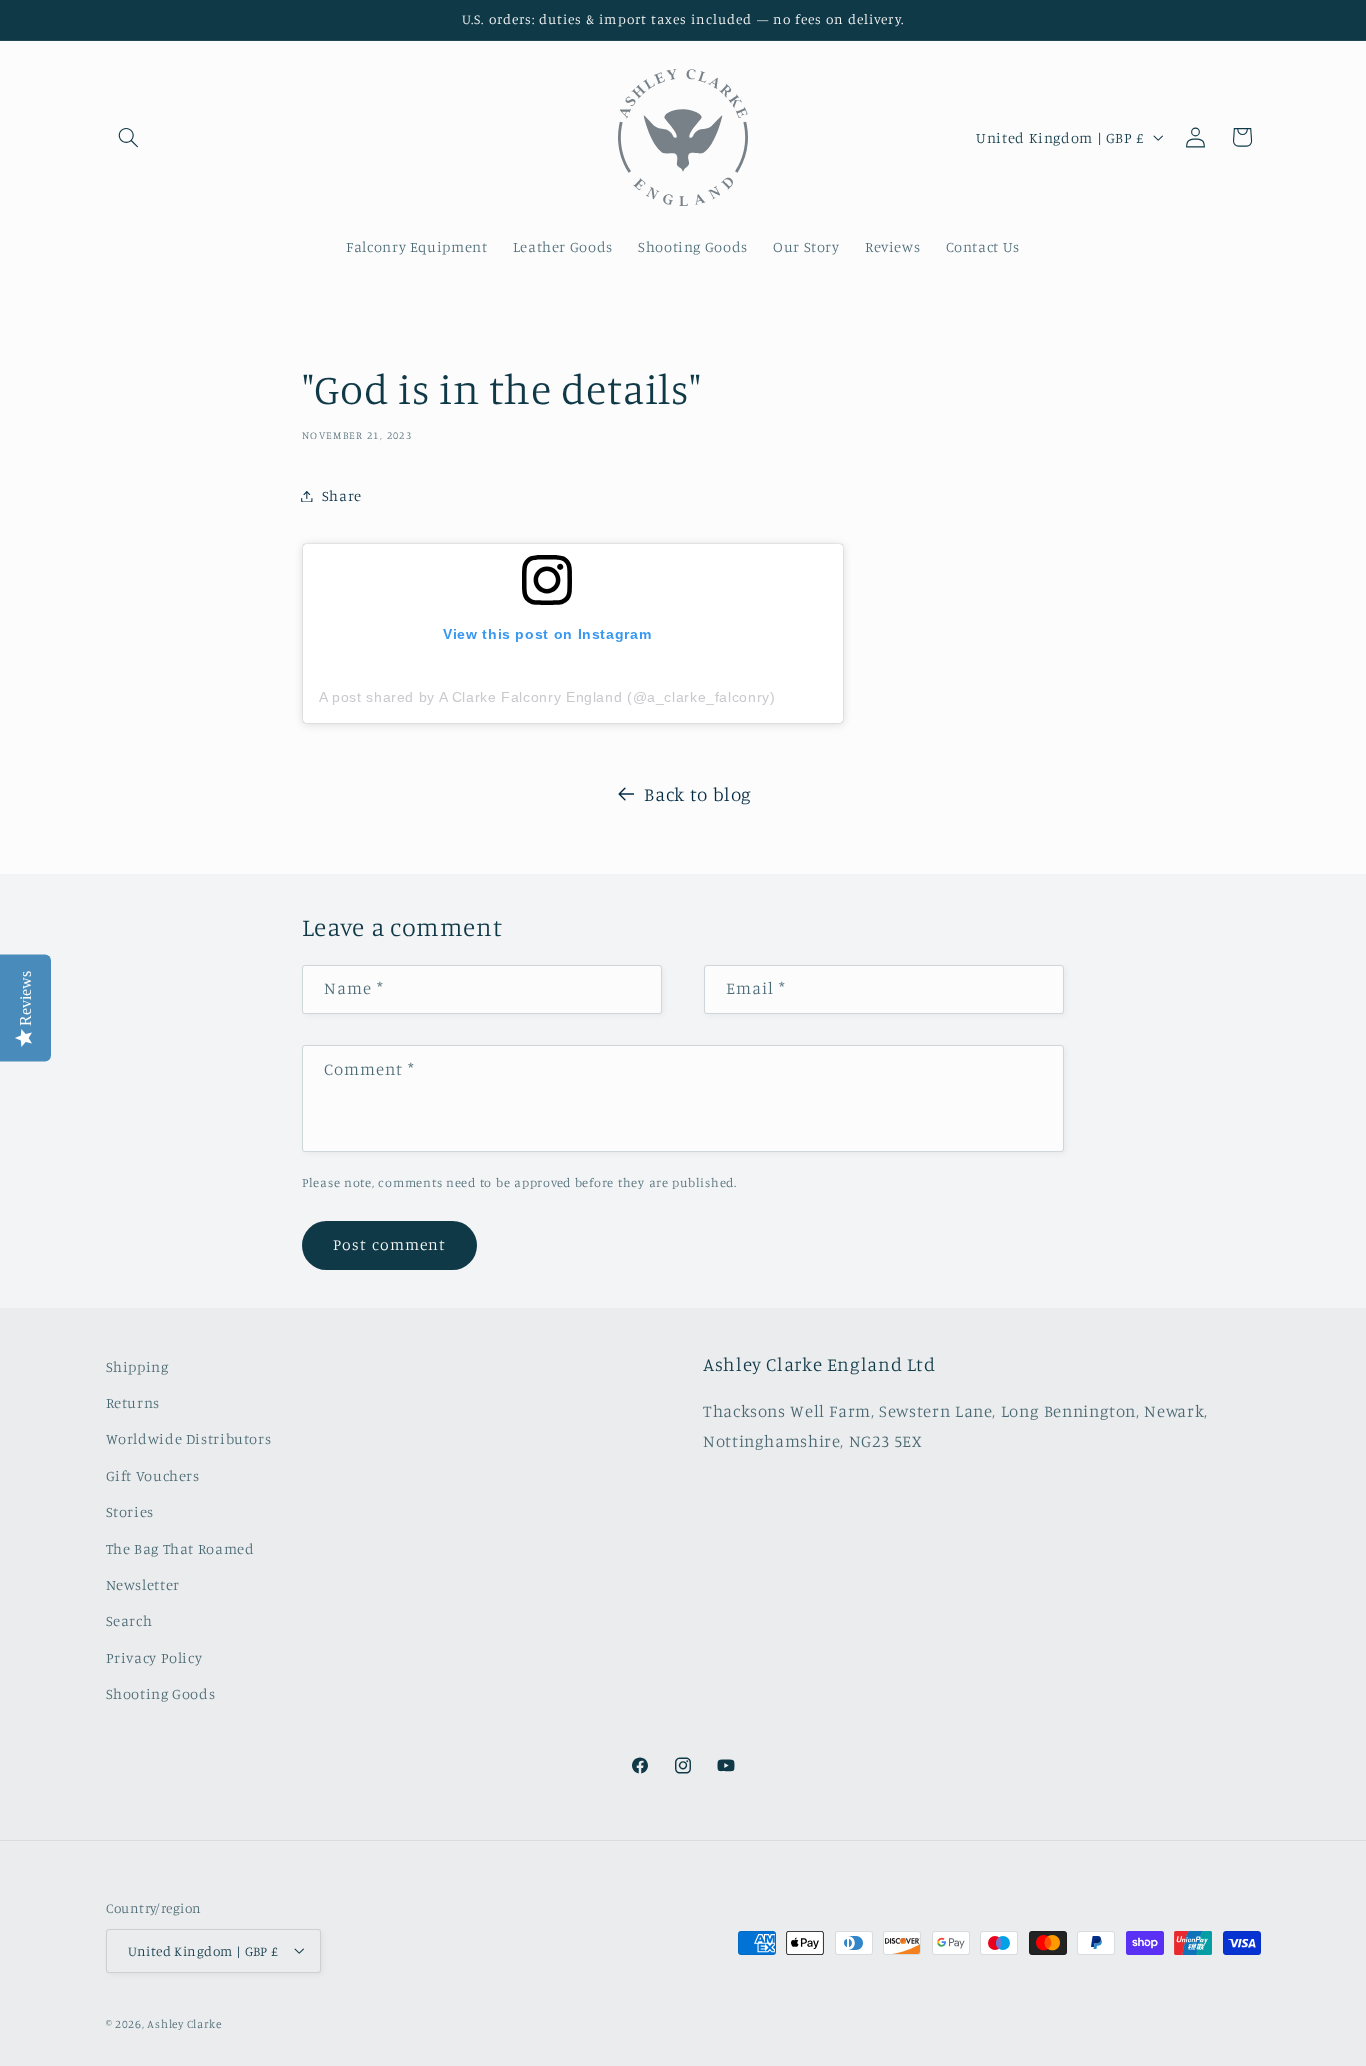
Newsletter (143, 1584)
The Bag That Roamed (180, 1548)
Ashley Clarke (184, 2023)
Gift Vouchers (153, 1475)
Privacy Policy (154, 1657)
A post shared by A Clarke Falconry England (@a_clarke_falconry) (547, 697)
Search (129, 1621)
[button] (129, 137)
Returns (133, 1402)
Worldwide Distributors (189, 1439)
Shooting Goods (161, 1694)
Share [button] (342, 495)
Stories (130, 1512)
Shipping (137, 1366)
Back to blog (698, 793)
